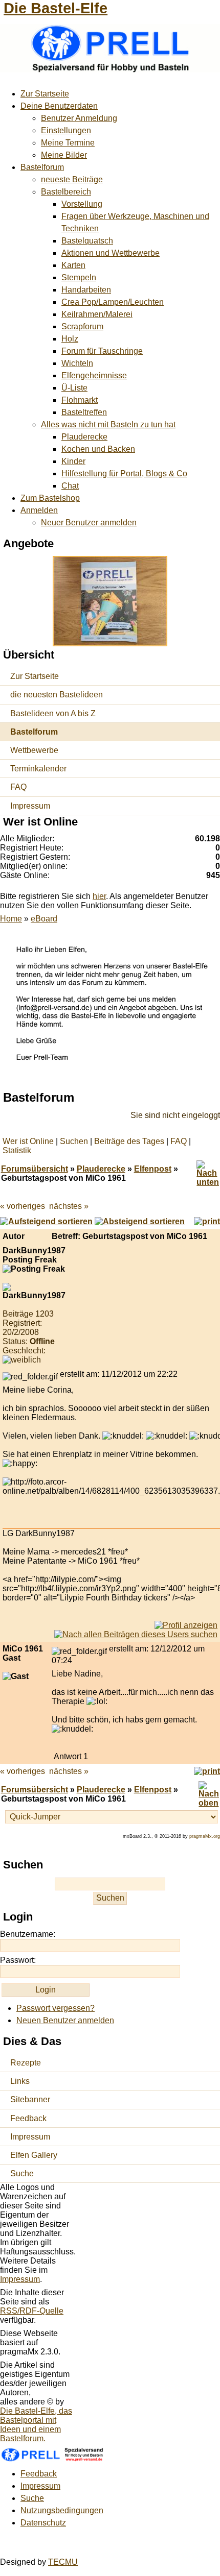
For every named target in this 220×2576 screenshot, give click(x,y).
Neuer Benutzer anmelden (89, 523)
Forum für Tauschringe (102, 351)
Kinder (73, 461)
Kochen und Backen (98, 449)
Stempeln (79, 277)
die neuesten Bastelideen (57, 695)
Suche (22, 2173)
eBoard (44, 919)
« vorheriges (23, 1206)
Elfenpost (153, 1169)
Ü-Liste (74, 388)
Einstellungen (66, 130)
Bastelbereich (66, 192)
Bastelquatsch (87, 241)
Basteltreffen (84, 412)
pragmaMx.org (205, 1836)
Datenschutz (43, 2523)
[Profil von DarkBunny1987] (186, 1625)
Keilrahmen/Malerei (97, 314)
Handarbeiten (86, 290)
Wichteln (77, 363)
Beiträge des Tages (129, 1141)
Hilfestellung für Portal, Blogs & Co (124, 473)
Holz (70, 339)
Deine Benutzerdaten (59, 106)
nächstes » (69, 1206)
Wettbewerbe (34, 750)
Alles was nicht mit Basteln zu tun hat (108, 424)
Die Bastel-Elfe (56, 8)
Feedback (28, 2118)
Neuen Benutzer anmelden (65, 2020)
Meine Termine (68, 143)
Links (20, 2081)
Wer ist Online (28, 1141)
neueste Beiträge (72, 179)
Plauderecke (84, 437)
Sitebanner (30, 2099)
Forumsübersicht (35, 1169)
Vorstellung (82, 204)
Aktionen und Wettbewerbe (111, 253)
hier (99, 896)
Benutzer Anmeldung (79, 118)
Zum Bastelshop (50, 498)
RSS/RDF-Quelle (32, 2311)
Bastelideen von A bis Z (53, 713)
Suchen (74, 1141)
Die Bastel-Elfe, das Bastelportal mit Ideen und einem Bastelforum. (36, 2425)
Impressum (30, 806)
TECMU (63, 2562)
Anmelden (39, 510)
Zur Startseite (45, 94)
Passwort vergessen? (56, 2008)
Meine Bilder (64, 155)
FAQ (18, 787)
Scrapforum (82, 326)
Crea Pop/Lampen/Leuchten (113, 302)
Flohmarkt (80, 400)
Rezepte (26, 2063)
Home (11, 919)
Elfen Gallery (34, 2155)
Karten (73, 265)
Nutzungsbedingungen (62, 2510)
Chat (70, 486)
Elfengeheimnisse (94, 375)
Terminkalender (38, 769)
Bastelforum (42, 167)
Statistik (17, 1150)
